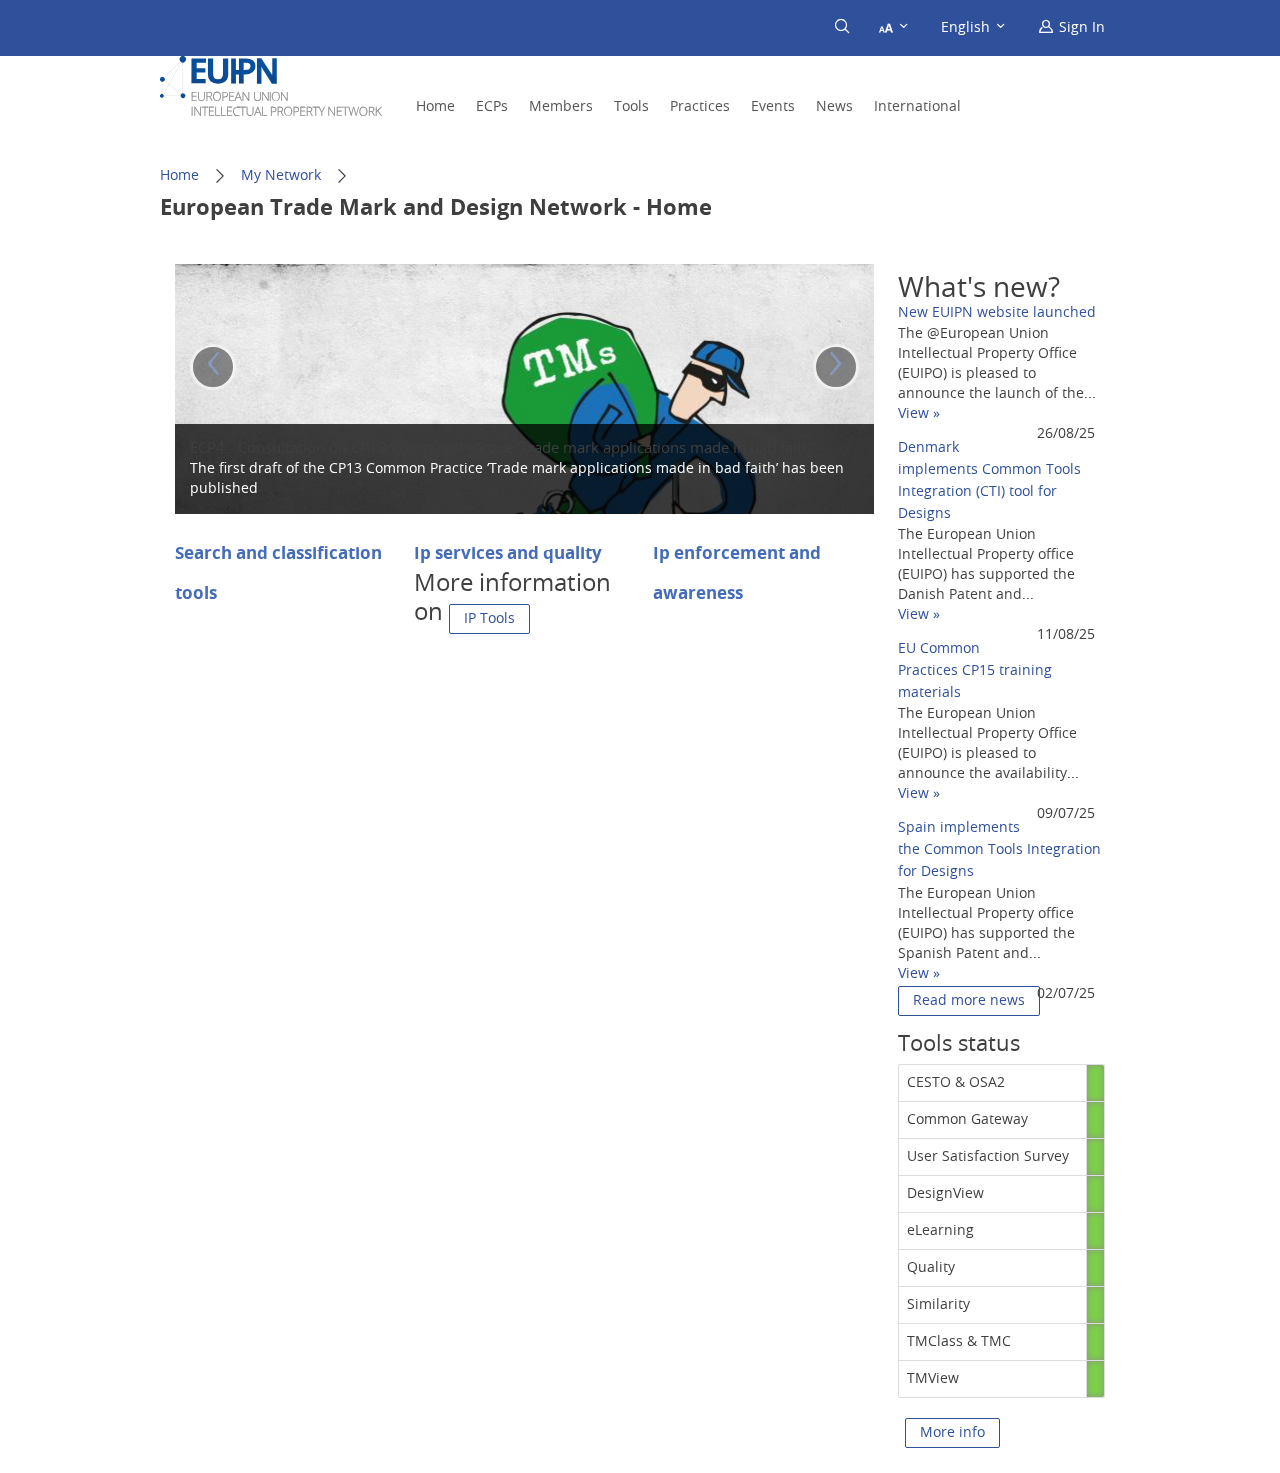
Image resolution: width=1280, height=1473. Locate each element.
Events (773, 107)
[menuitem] (1071, 28)
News (834, 107)
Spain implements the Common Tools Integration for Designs (999, 849)
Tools (631, 107)
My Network (281, 176)
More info (952, 1433)
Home (435, 107)
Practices (700, 107)
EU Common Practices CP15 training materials (975, 670)
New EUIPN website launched (997, 313)
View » (919, 414)
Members (561, 107)
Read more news (969, 1001)
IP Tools (489, 619)
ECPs (492, 107)
